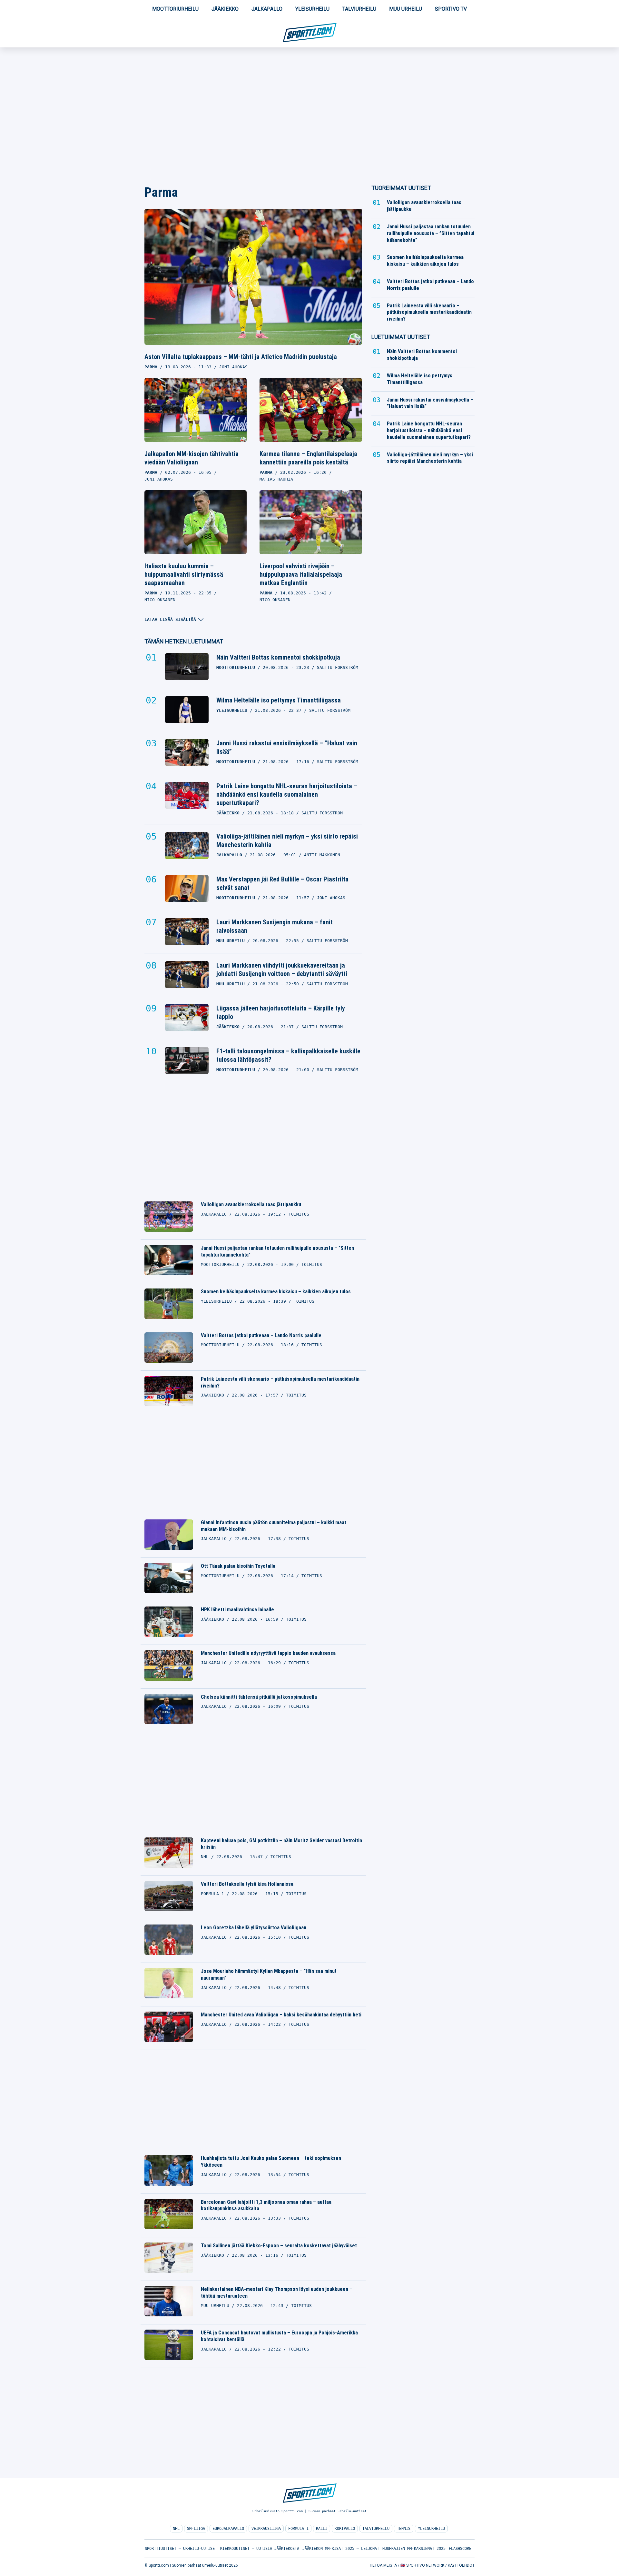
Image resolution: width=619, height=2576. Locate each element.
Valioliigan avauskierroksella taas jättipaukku (251, 1204)
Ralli (322, 2529)
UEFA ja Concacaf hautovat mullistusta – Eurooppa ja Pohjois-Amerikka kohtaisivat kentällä (279, 2336)
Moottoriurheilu (175, 9)
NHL (176, 2529)
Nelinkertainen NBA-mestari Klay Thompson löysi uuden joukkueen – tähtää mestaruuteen (277, 2293)
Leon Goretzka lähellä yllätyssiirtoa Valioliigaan (254, 1928)
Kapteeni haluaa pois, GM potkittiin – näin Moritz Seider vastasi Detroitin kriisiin (281, 1844)
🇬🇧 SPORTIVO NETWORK (422, 2565)
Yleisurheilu (312, 9)
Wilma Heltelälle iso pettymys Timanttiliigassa (279, 700)
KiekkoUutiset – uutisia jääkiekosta (260, 2549)
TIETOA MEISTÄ (383, 2565)
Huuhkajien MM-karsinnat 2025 (414, 2549)
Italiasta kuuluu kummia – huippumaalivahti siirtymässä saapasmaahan (184, 574)
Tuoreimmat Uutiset (401, 188)
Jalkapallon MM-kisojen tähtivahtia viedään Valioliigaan (192, 458)
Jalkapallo (267, 9)
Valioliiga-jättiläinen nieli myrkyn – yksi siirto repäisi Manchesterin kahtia (287, 840)
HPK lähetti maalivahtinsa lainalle (237, 1610)
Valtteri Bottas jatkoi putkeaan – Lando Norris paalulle (261, 1335)
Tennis (404, 2529)
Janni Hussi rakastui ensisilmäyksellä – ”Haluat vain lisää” (287, 747)
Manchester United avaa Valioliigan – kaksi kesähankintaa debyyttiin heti (281, 2015)
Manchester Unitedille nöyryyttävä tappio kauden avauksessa (268, 1653)
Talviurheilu (359, 9)
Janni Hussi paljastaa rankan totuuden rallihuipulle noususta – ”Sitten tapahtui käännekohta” (277, 1251)
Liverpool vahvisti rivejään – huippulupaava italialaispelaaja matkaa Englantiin (301, 574)
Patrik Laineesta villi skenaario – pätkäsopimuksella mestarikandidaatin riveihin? (280, 1382)
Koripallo (345, 2529)
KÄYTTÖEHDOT (461, 2565)
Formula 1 (298, 2529)
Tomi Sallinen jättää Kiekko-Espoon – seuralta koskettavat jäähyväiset (279, 2246)
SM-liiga (196, 2529)
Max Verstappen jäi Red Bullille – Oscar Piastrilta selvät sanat (282, 883)
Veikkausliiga (266, 2529)
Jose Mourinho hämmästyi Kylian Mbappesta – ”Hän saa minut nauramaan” (269, 1974)
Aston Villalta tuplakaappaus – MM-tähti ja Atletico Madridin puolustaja (241, 357)
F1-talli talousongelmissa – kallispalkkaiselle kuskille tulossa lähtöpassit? (288, 1055)
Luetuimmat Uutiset (401, 337)
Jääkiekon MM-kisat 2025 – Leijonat (341, 2549)
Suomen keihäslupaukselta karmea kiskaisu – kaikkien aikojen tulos (276, 1292)
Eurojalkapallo (228, 2529)
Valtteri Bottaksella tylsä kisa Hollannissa (247, 1884)
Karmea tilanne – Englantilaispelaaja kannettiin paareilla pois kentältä (308, 458)
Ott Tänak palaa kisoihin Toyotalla (238, 1566)
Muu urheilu (406, 9)
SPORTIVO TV (451, 9)
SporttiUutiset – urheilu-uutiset (181, 2549)
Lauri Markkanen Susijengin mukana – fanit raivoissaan (275, 926)
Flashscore (460, 2549)
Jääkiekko (225, 9)
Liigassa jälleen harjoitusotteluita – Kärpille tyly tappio (281, 1012)
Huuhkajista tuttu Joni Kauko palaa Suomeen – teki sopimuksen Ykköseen (271, 2162)
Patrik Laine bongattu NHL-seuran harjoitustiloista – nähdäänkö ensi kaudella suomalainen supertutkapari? (287, 794)
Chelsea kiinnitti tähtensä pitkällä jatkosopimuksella (259, 1697)
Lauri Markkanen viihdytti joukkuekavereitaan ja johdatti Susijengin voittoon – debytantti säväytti (282, 970)
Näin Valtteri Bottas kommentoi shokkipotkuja (278, 657)
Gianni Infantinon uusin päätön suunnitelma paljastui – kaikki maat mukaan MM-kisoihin (274, 1526)
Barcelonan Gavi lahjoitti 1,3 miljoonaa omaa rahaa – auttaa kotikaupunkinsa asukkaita (266, 2205)
